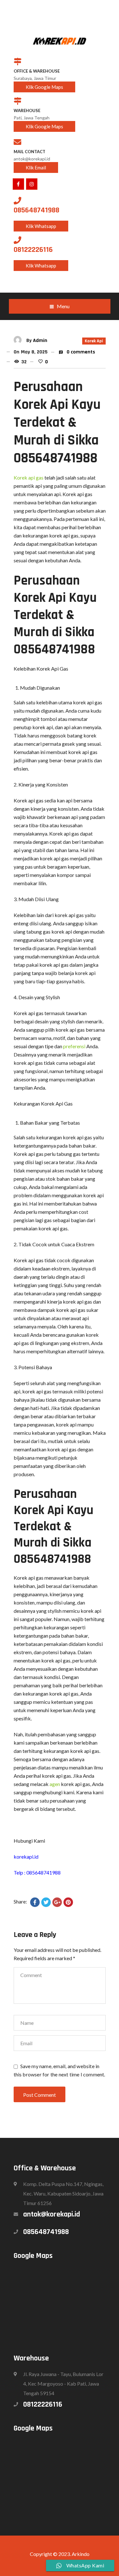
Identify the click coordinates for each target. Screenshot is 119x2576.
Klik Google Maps (44, 87)
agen (55, 1784)
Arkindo (81, 2554)
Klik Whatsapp (41, 226)
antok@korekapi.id (52, 2214)
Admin (40, 341)
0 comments (80, 352)
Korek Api (94, 341)
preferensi (74, 1046)
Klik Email (36, 167)
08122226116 (43, 2404)
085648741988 (46, 2232)
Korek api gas (29, 477)
